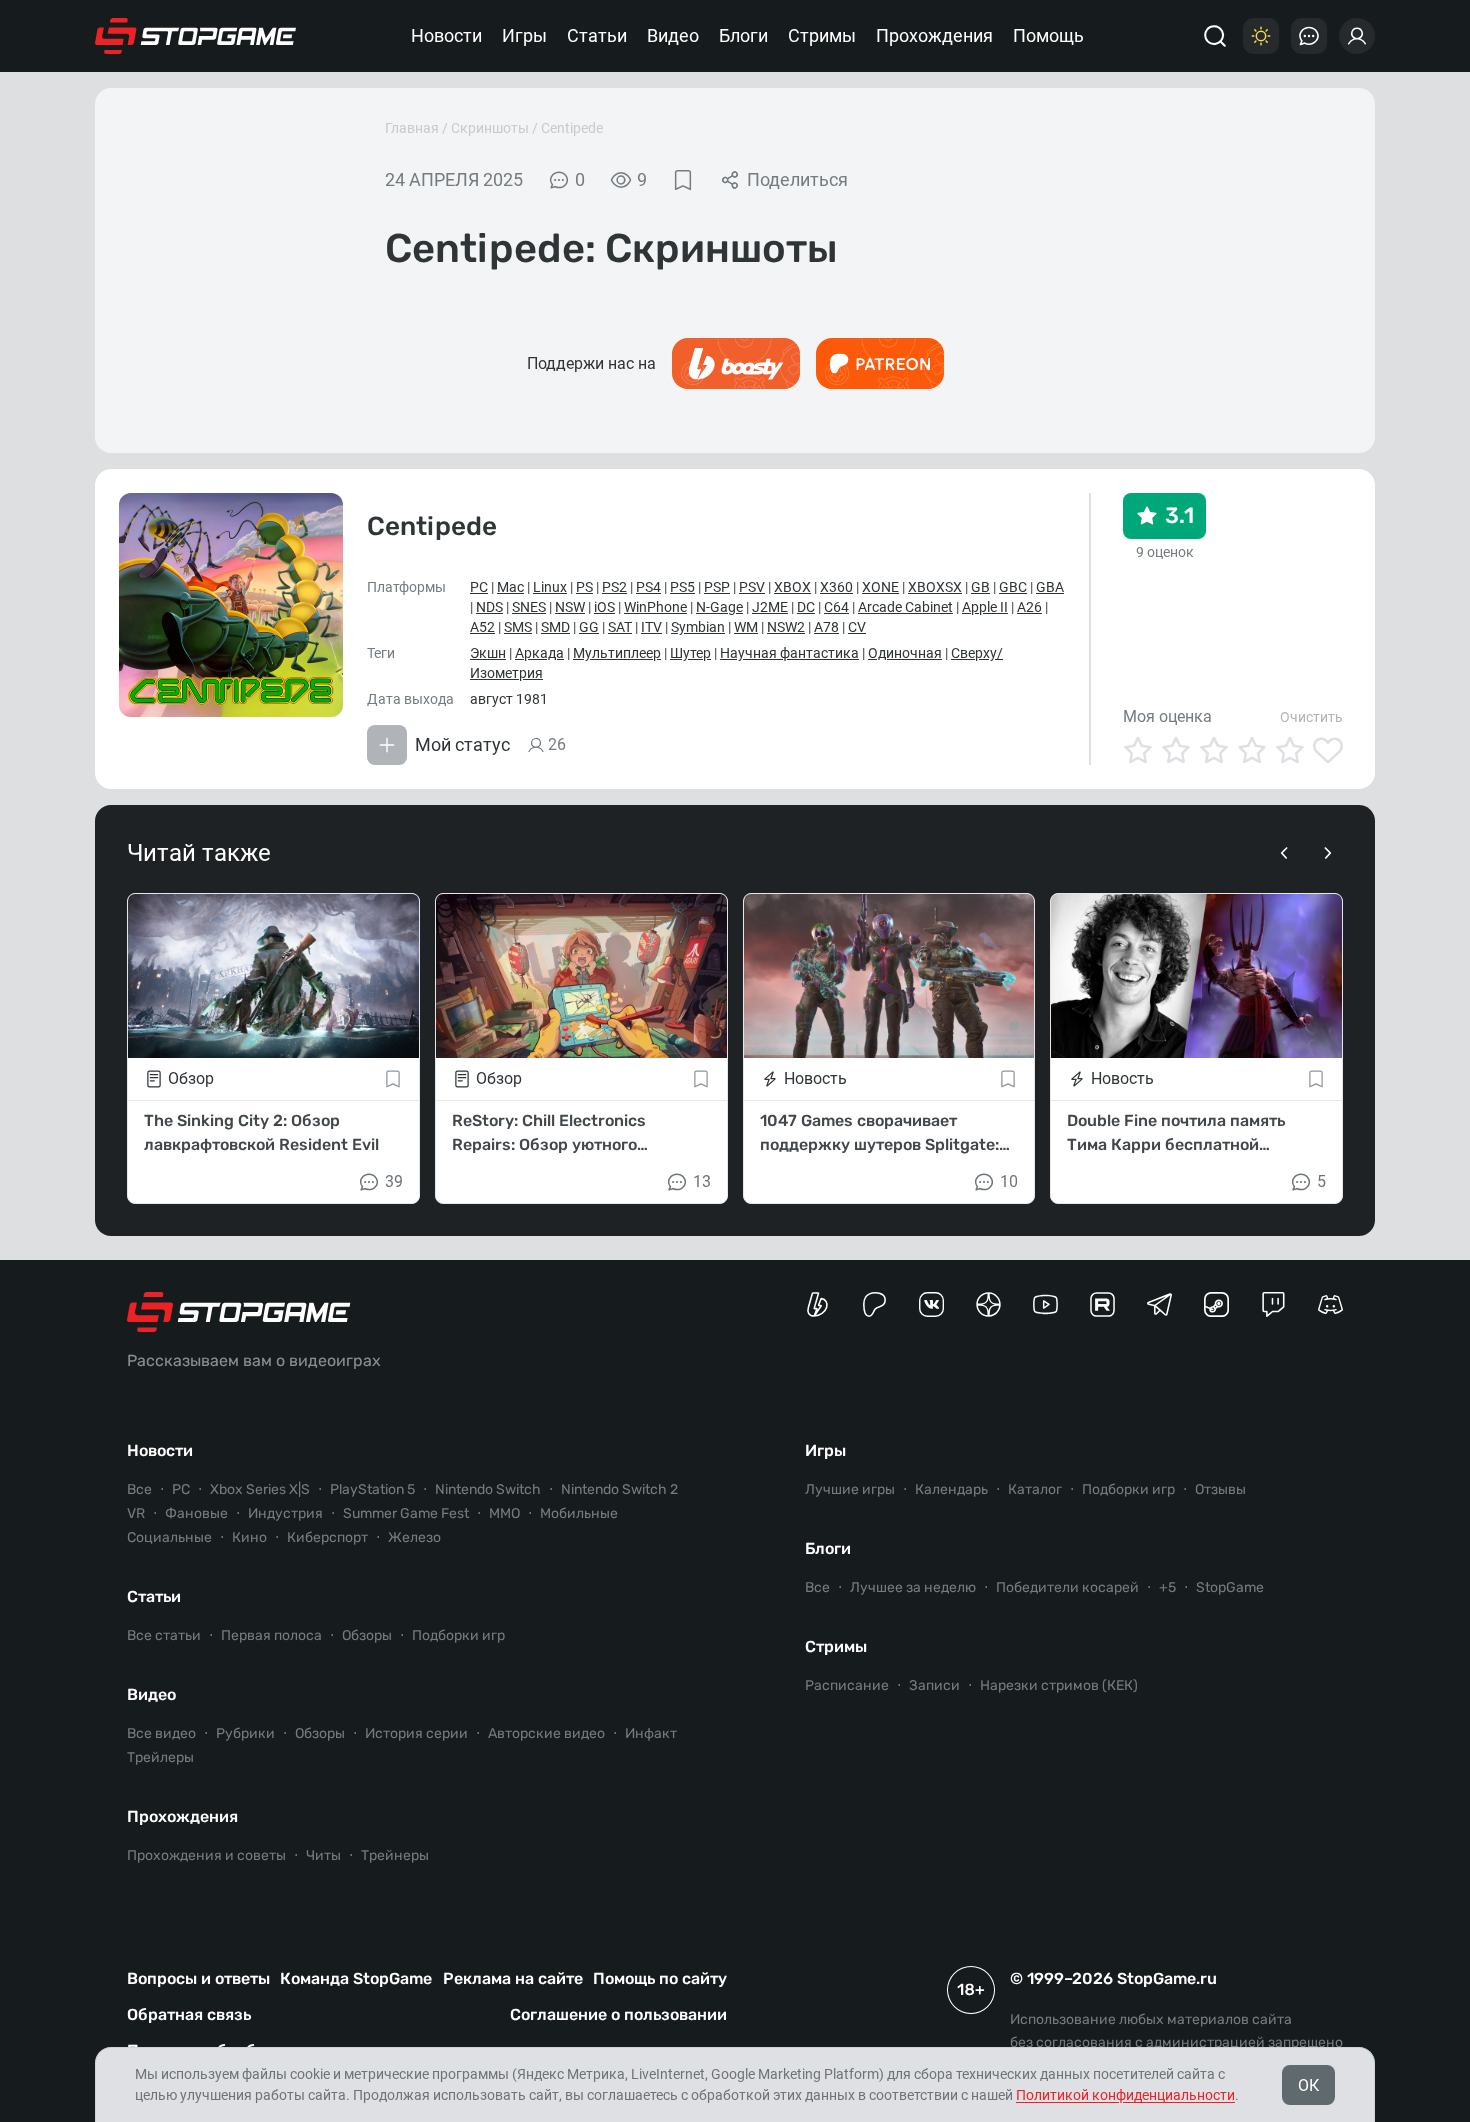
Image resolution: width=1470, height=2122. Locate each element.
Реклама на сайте (513, 1978)
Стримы (822, 35)
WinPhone (655, 607)
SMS (518, 627)
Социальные (169, 1537)
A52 (482, 627)
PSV (752, 587)
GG (589, 627)
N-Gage (719, 607)
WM (746, 627)
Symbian (698, 627)
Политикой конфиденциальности (1125, 2095)
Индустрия (285, 1513)
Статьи (597, 35)
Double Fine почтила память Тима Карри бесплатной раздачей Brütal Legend (1176, 1134)
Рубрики (245, 1733)
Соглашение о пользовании (618, 2014)
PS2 (614, 587)
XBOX (792, 587)
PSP (717, 587)
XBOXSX (935, 587)
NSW (570, 607)
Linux (550, 587)
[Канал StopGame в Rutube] (1102, 1304)
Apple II (985, 607)
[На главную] (196, 36)
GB (980, 587)
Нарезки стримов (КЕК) (1059, 1685)
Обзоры (367, 1635)
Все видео (161, 1733)
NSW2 (786, 627)
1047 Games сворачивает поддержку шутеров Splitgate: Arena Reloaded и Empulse (879, 1134)
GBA (1050, 587)
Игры (524, 35)
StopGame (1230, 1587)
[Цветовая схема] (1261, 36)
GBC (1013, 587)
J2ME (770, 607)
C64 (836, 607)
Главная (412, 128)
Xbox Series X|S (260, 1489)
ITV (651, 627)
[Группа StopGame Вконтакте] (931, 1304)
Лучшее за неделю (913, 1587)
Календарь (951, 1489)
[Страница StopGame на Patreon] (874, 1304)
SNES (529, 607)
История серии (416, 1733)
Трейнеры (395, 1855)
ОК (1308, 2085)
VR (136, 1513)
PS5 (682, 587)
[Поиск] (1215, 36)
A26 (1029, 607)
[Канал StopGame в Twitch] (1273, 1304)
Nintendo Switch (488, 1489)
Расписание (847, 1685)
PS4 (648, 587)
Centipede (572, 128)
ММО (504, 1513)
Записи (934, 1685)
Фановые (196, 1513)
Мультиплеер (617, 653)
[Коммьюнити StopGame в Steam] (1216, 1304)
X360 (836, 587)
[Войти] (1357, 36)
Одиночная (905, 653)
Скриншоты (490, 128)
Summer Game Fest (406, 1513)
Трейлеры (160, 1757)
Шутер (690, 653)
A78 (826, 627)
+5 (1167, 1587)
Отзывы (1220, 1489)
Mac (510, 587)
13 (702, 1181)
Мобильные (579, 1513)
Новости (446, 35)
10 (1009, 1181)
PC (479, 587)
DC (806, 607)
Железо (414, 1537)
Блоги (743, 35)
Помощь (1048, 35)
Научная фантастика (789, 653)
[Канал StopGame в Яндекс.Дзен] (988, 1304)
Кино (249, 1537)
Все (139, 1489)
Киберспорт (327, 1537)
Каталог (1035, 1489)
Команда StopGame (356, 1978)
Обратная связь (189, 2014)
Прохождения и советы (206, 1855)
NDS (489, 607)
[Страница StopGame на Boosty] (817, 1304)
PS (584, 587)
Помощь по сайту (660, 1978)
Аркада (539, 653)
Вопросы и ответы (198, 1978)
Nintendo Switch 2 (619, 1489)
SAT (620, 627)
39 (394, 1181)
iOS (604, 607)
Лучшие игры (850, 1489)
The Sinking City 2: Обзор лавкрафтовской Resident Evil (261, 1132)
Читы (323, 1855)
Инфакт (651, 1733)
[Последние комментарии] (1309, 36)
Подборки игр (458, 1635)
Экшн (488, 653)
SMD (555, 627)
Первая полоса (271, 1635)
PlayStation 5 (372, 1489)
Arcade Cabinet (905, 607)
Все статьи (164, 1635)
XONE (880, 587)
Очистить (1311, 717)
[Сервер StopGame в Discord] (1330, 1304)
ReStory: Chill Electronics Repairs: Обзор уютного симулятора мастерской (549, 1134)
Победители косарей (1067, 1587)
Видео (673, 35)
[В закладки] (683, 180)
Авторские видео (546, 1733)
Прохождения (934, 35)
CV (857, 627)
